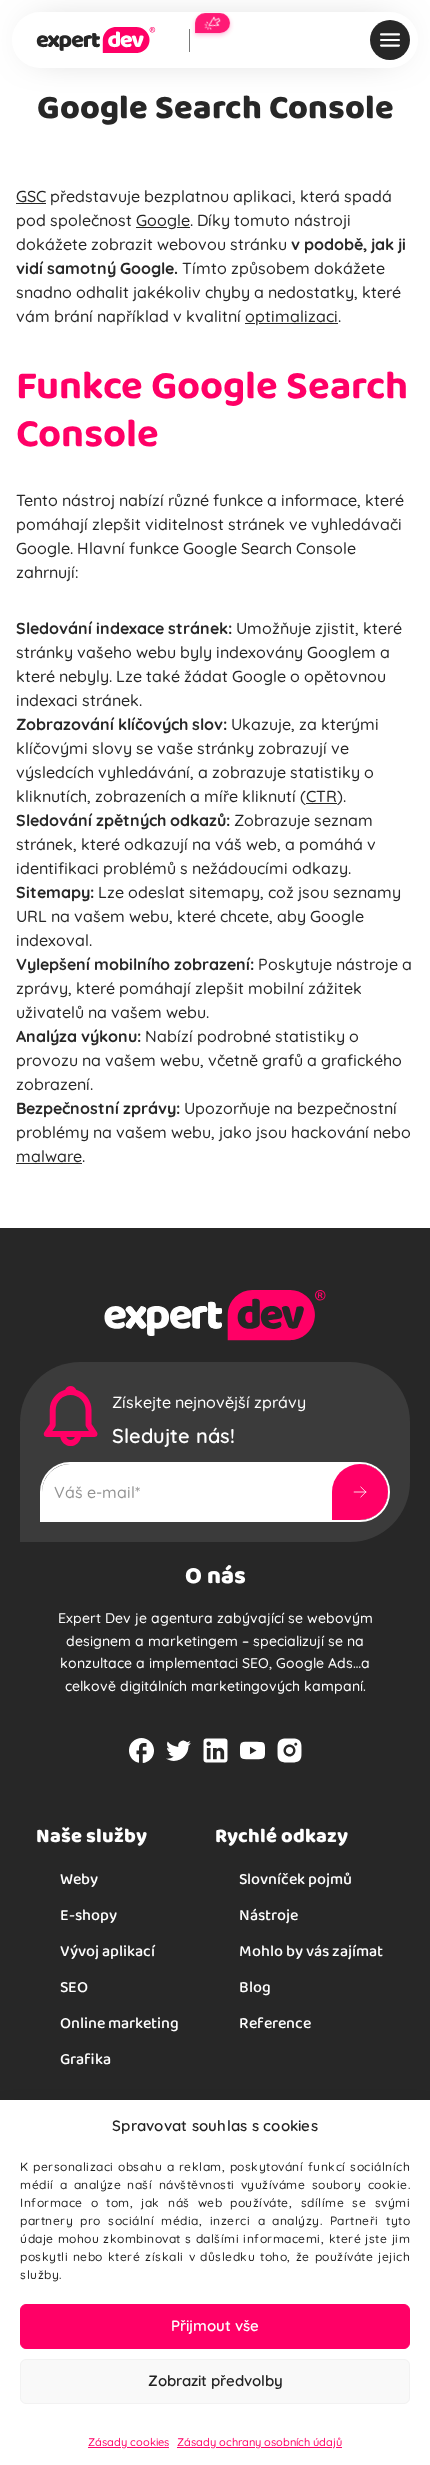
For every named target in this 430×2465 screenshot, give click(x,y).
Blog (255, 1986)
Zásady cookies (128, 2442)
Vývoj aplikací (107, 1950)
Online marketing (119, 2022)
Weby (79, 1878)
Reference (275, 2022)
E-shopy (88, 1914)
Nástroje (268, 1914)
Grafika (85, 2058)
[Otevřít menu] (390, 40)
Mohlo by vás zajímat (311, 1950)
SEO (74, 1986)
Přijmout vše (215, 2325)
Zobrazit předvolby (215, 2380)
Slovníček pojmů (295, 1878)
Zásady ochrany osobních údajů (259, 2442)
